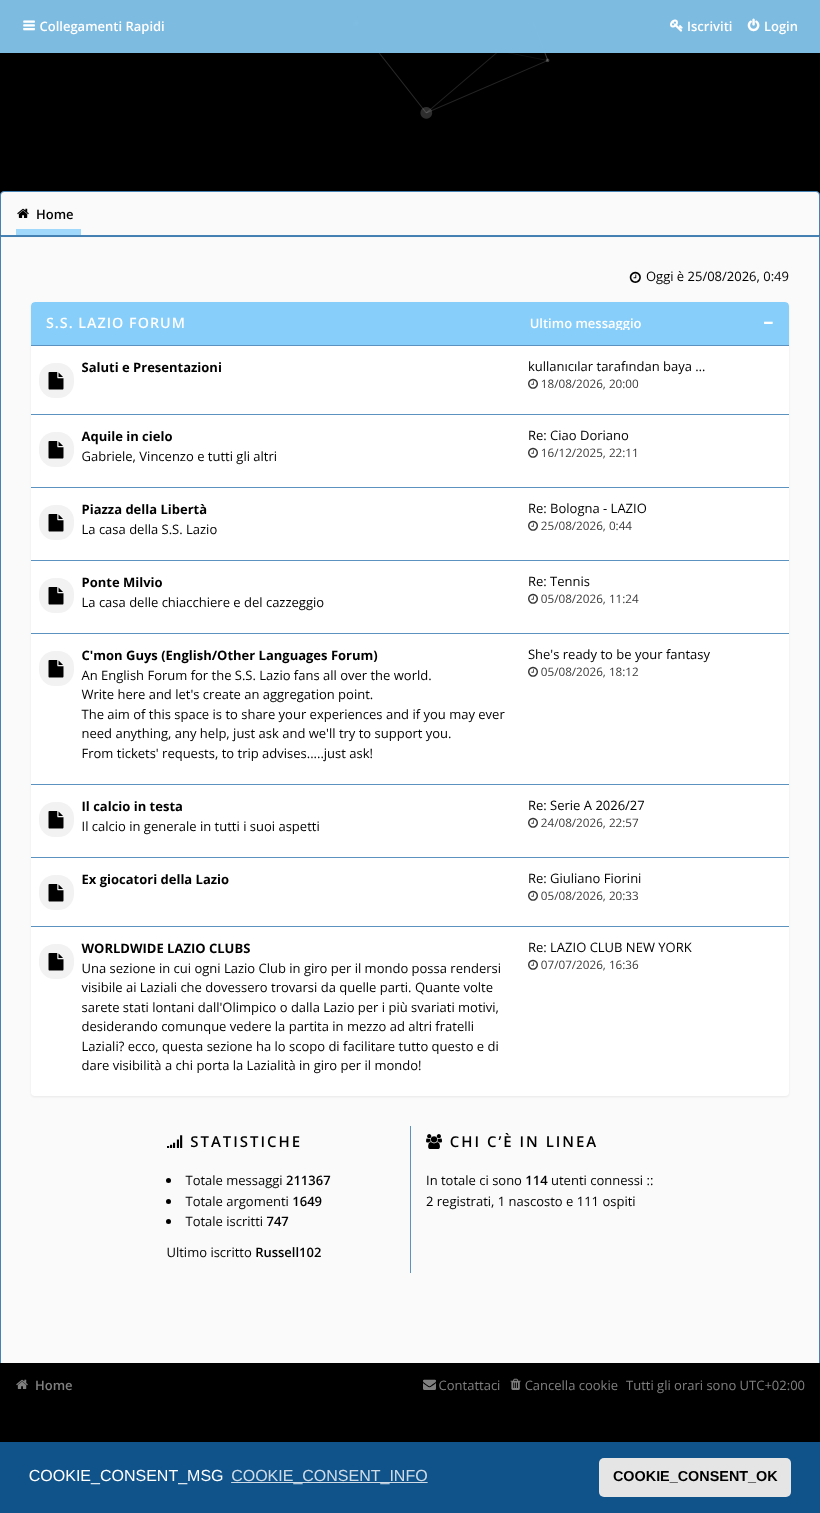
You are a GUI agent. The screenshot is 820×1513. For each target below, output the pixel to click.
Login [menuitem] (781, 26)
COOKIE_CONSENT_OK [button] (695, 1477)
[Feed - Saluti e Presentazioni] (506, 369)
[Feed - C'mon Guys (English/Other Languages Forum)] (506, 657)
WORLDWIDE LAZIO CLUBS (166, 949)
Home (54, 1385)
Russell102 (288, 1252)
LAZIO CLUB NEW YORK (621, 947)
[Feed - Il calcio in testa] (506, 808)
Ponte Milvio (122, 583)
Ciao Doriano (589, 435)
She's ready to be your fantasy (619, 654)
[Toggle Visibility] (767, 323)
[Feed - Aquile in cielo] (506, 438)
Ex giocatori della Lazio (156, 880)
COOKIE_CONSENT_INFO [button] (329, 1476)
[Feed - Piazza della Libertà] (506, 511)
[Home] (42, 114)
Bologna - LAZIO (598, 508)
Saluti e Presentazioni (152, 368)
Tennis (570, 581)
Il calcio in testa (132, 807)
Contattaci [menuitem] (469, 1385)
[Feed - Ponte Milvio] (506, 584)
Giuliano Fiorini (595, 878)
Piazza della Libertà (145, 510)
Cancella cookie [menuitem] (571, 1385)
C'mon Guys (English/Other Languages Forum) (230, 656)
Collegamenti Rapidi (102, 26)
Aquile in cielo (127, 437)
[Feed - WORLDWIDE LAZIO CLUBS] (506, 950)
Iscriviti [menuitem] (709, 26)
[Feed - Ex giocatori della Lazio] (506, 881)
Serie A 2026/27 (597, 805)
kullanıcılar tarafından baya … (617, 366)
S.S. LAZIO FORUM (116, 323)
